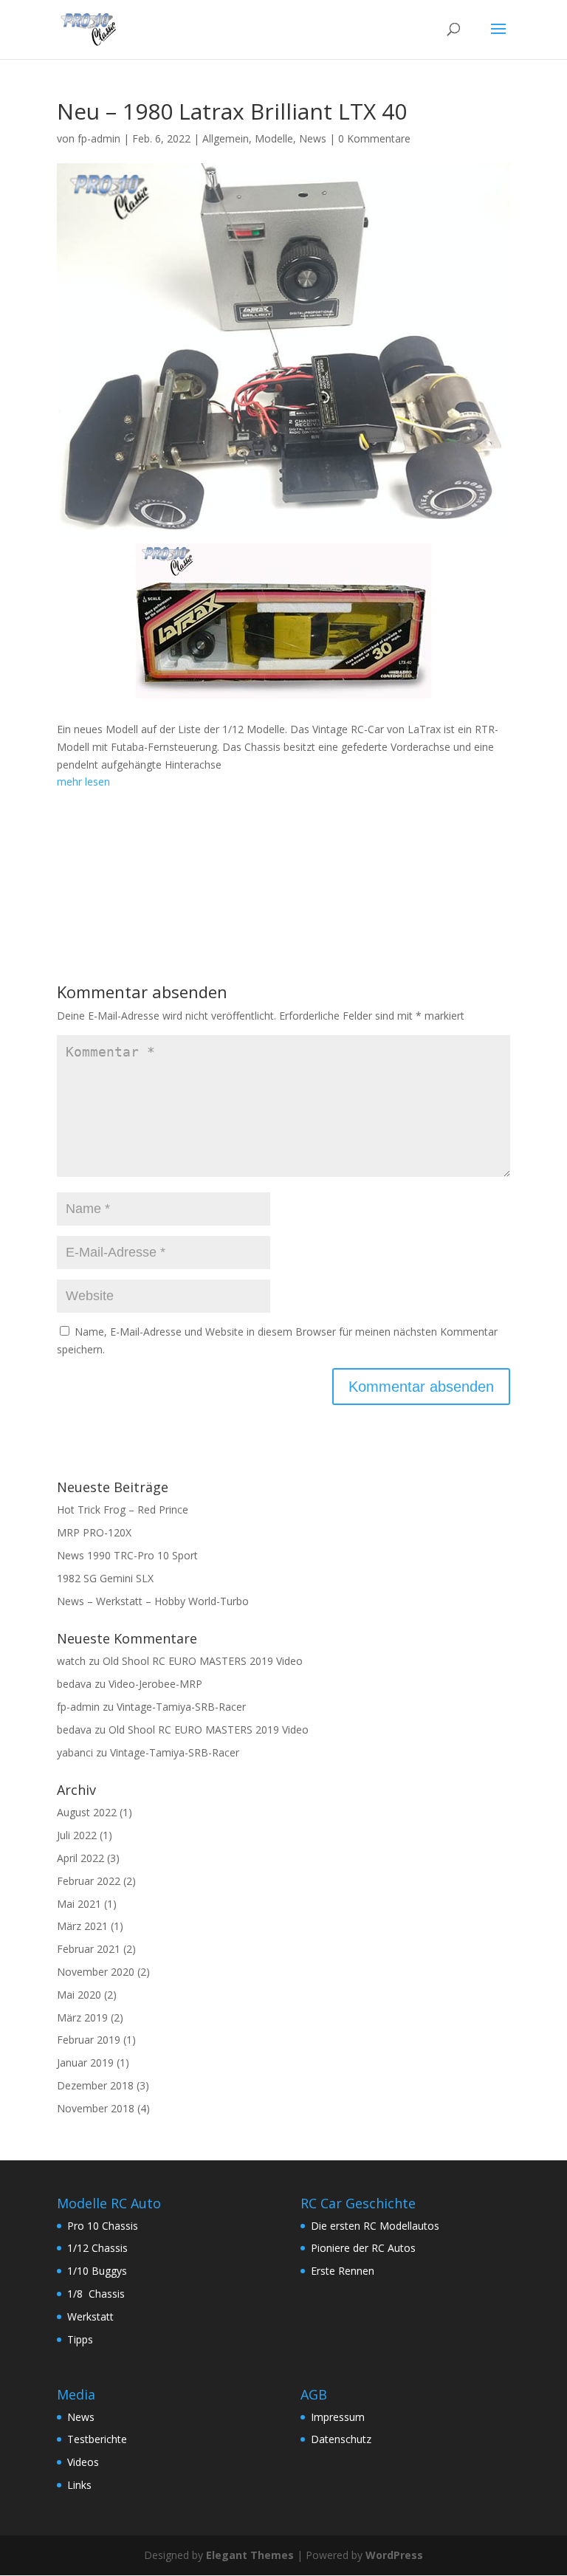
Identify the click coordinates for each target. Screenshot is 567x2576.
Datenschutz (341, 2439)
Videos (83, 2462)
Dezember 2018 (95, 2085)
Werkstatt (90, 2316)
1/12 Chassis (97, 2248)
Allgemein (226, 138)
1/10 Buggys (97, 2271)
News (313, 138)
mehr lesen (83, 782)
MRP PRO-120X (94, 1532)
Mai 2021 (79, 1904)
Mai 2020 (79, 1995)
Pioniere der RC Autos (363, 2248)
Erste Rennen (343, 2271)
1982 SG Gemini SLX (105, 1578)
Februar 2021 (89, 1949)
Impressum (338, 2417)
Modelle (274, 138)
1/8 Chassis (96, 2294)
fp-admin (99, 138)
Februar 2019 (89, 2040)
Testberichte (97, 2439)
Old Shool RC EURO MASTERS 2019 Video (203, 1661)
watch (71, 1661)
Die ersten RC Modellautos (375, 2226)
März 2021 (82, 1926)
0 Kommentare (374, 138)
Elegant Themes (250, 2555)
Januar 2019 (85, 2062)
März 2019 (82, 2017)
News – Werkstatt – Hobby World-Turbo (153, 1601)
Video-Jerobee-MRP (155, 1684)
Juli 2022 (77, 1835)
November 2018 (96, 2108)
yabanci (75, 1752)
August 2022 (87, 1812)
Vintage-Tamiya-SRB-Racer (181, 1707)
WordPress (394, 2555)
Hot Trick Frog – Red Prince (123, 1509)
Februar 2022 (89, 1881)
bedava (74, 1684)
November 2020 (96, 1972)
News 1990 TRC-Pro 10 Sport (127, 1555)
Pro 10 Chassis (103, 2226)
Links (79, 2485)
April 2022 (80, 1858)
